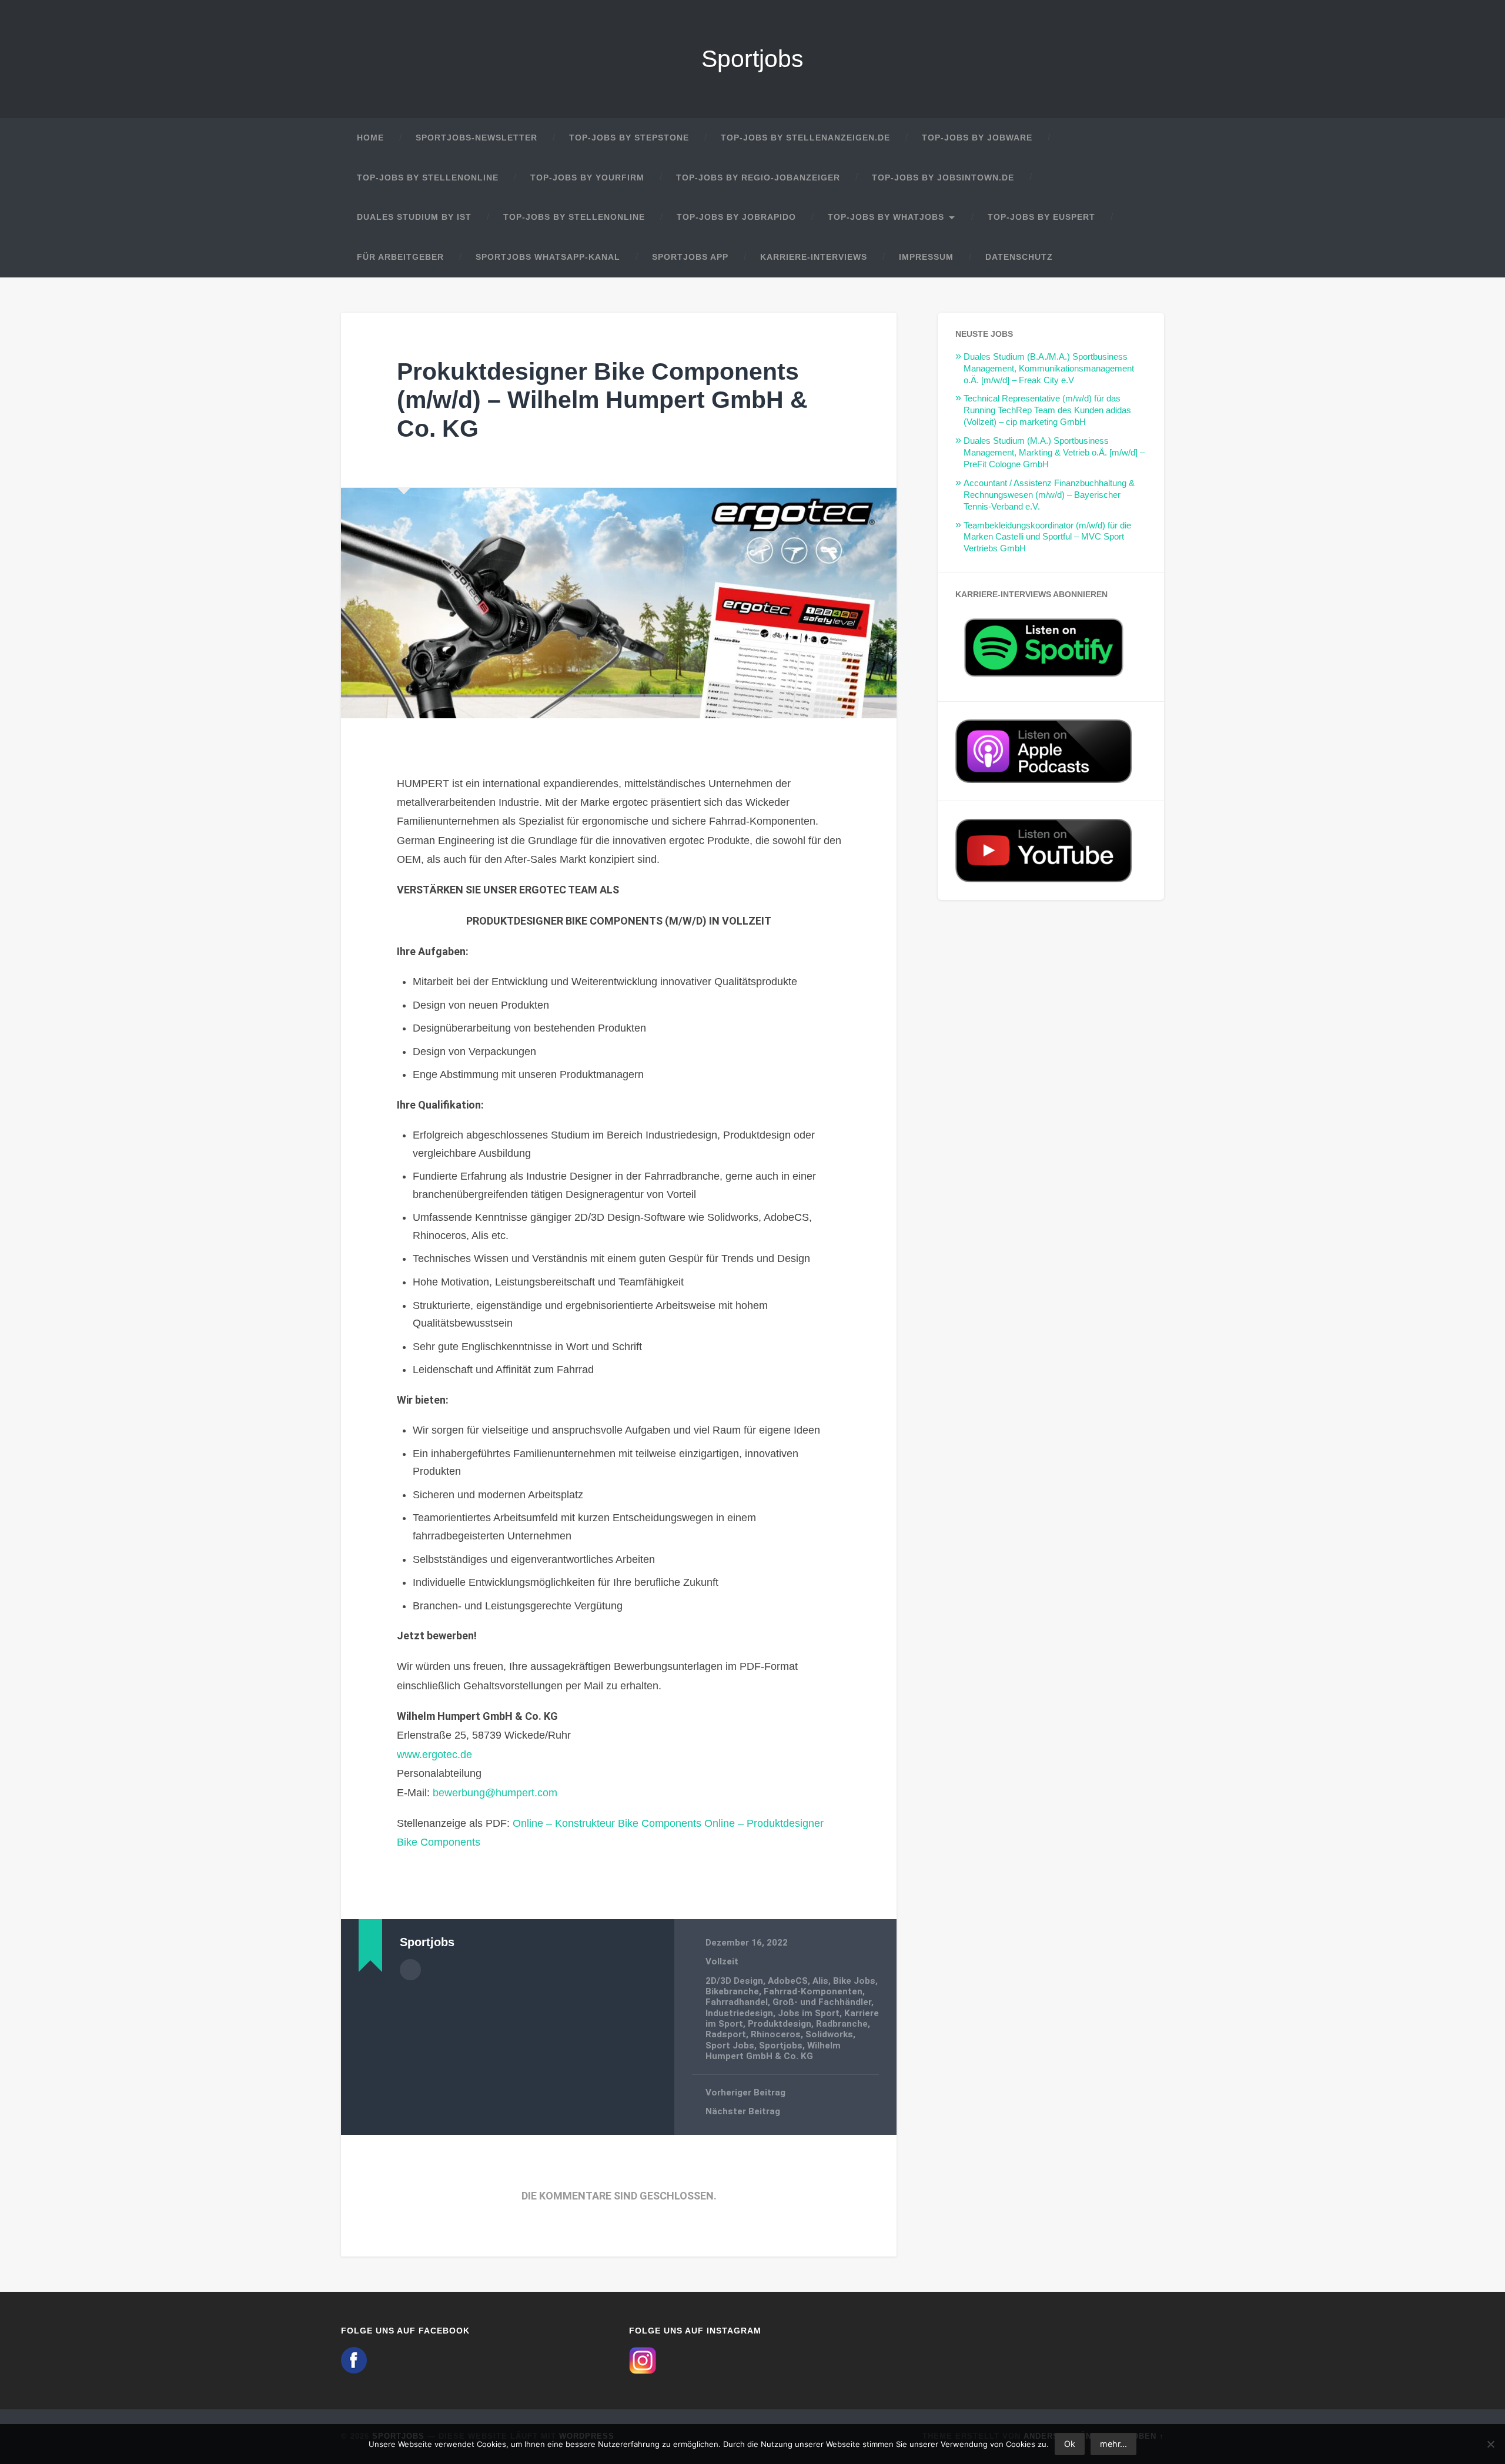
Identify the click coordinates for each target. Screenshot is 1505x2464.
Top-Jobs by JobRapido (736, 217)
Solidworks (829, 2034)
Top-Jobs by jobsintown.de (943, 178)
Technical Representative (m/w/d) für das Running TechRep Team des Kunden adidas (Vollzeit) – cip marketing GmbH (1047, 410)
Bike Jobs (854, 1981)
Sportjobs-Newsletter (476, 138)
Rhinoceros (776, 2034)
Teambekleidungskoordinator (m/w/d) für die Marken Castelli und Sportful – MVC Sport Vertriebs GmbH (1047, 537)
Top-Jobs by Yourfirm (587, 178)
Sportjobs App (690, 257)
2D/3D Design (734, 1981)
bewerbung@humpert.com (495, 1793)
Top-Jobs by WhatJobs (886, 217)
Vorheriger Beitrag (745, 2093)
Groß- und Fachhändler (822, 2002)
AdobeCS (788, 1981)
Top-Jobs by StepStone (629, 138)
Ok (1070, 2444)
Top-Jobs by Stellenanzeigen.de (805, 138)
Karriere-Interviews (814, 257)
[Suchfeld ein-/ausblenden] (1144, 257)
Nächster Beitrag (743, 2111)
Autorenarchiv (410, 1970)
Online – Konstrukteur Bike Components (607, 1823)
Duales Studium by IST (414, 217)
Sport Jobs (730, 2045)
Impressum (926, 257)
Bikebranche (732, 1991)
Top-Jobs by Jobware (977, 138)
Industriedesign (739, 2013)
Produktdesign (780, 2024)
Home (370, 138)
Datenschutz (1019, 257)
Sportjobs (752, 59)
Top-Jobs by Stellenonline (428, 178)
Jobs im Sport (809, 2013)
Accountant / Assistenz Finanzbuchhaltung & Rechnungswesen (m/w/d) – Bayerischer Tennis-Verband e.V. (1049, 495)
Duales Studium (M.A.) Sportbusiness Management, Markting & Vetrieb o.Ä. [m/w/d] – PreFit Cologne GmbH (1054, 452)
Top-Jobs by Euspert (1041, 217)
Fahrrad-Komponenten (813, 1991)
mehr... (1113, 2444)
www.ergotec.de (434, 1755)
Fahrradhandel (737, 2002)
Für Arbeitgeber (400, 257)
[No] (1490, 2444)
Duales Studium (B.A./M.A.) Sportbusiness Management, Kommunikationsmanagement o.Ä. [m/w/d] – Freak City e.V (1049, 368)
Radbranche (842, 2024)
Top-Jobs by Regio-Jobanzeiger (758, 178)
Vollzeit (722, 1961)
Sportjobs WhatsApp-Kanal (548, 257)
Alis (820, 1981)
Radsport (726, 2034)
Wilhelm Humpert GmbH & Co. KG (773, 2051)
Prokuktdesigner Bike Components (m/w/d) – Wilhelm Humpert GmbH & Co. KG (602, 400)
